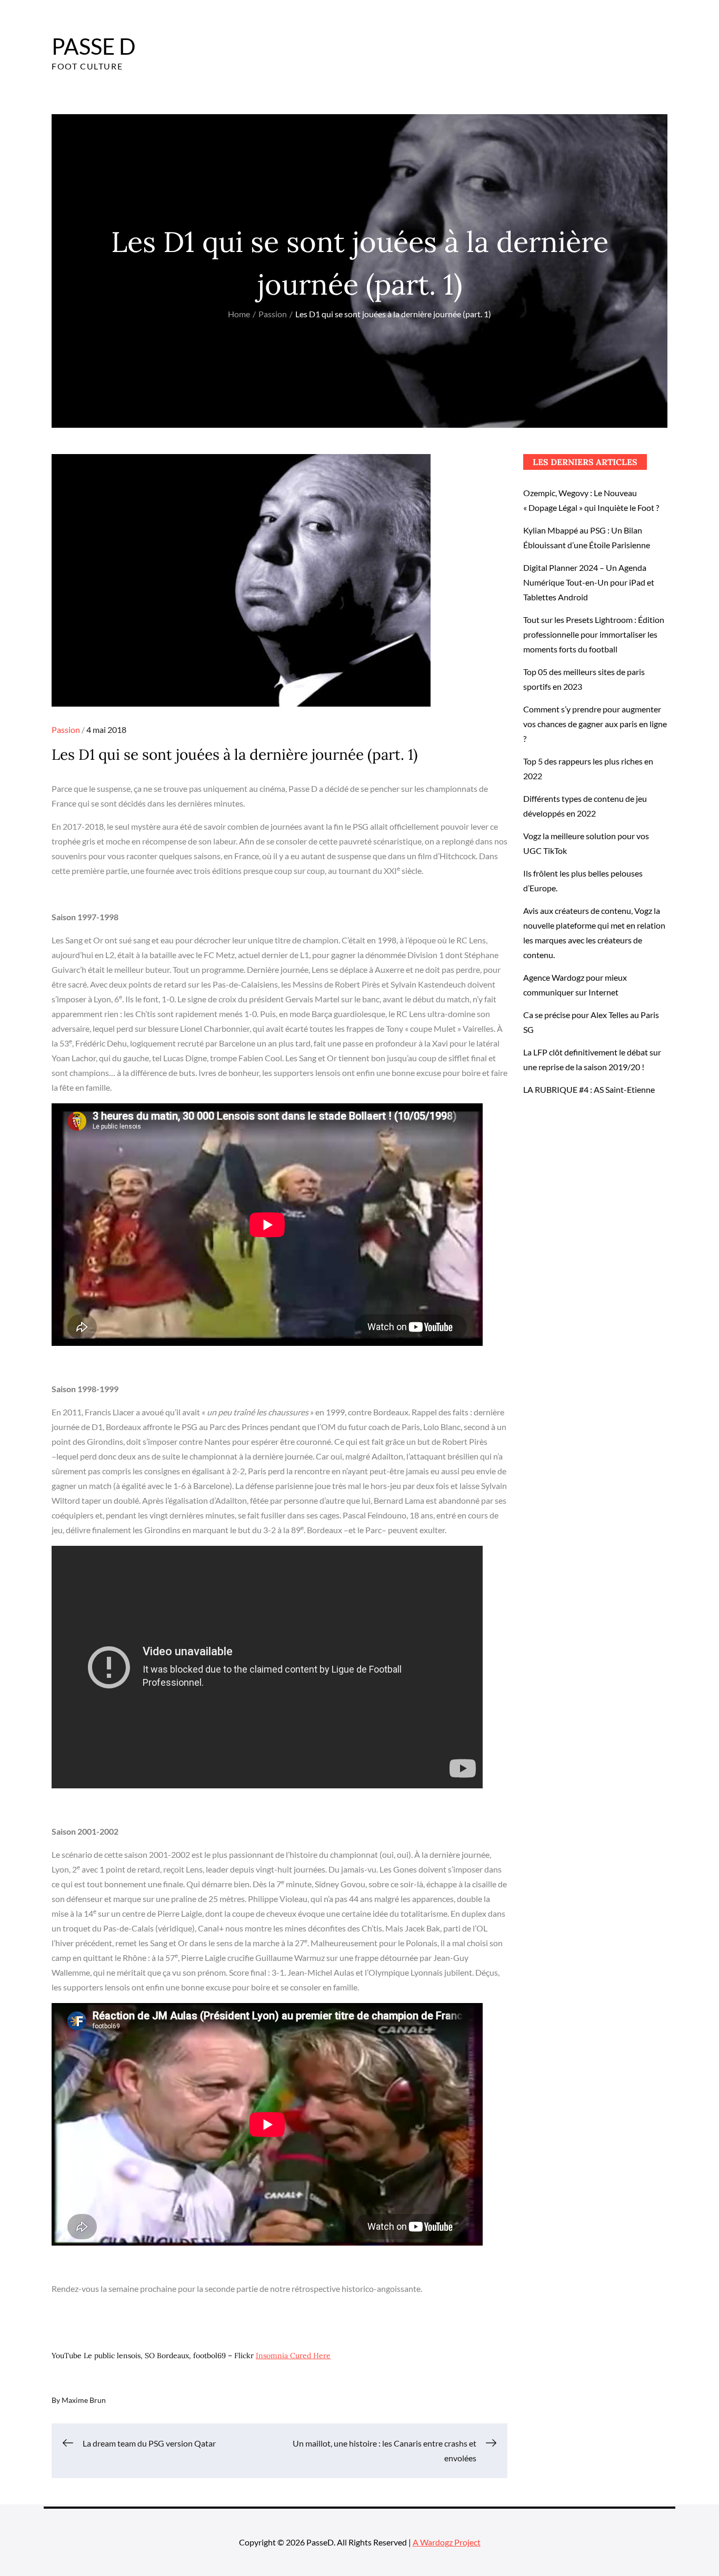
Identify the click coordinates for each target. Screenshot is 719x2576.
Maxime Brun (84, 2400)
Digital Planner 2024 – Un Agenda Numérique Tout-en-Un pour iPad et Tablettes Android (589, 582)
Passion (66, 729)
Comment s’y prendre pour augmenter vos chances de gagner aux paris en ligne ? (595, 724)
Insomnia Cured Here (293, 2356)
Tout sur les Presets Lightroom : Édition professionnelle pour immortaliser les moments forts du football (594, 634)
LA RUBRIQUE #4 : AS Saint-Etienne (589, 1089)
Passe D (94, 46)
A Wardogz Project (447, 2542)
